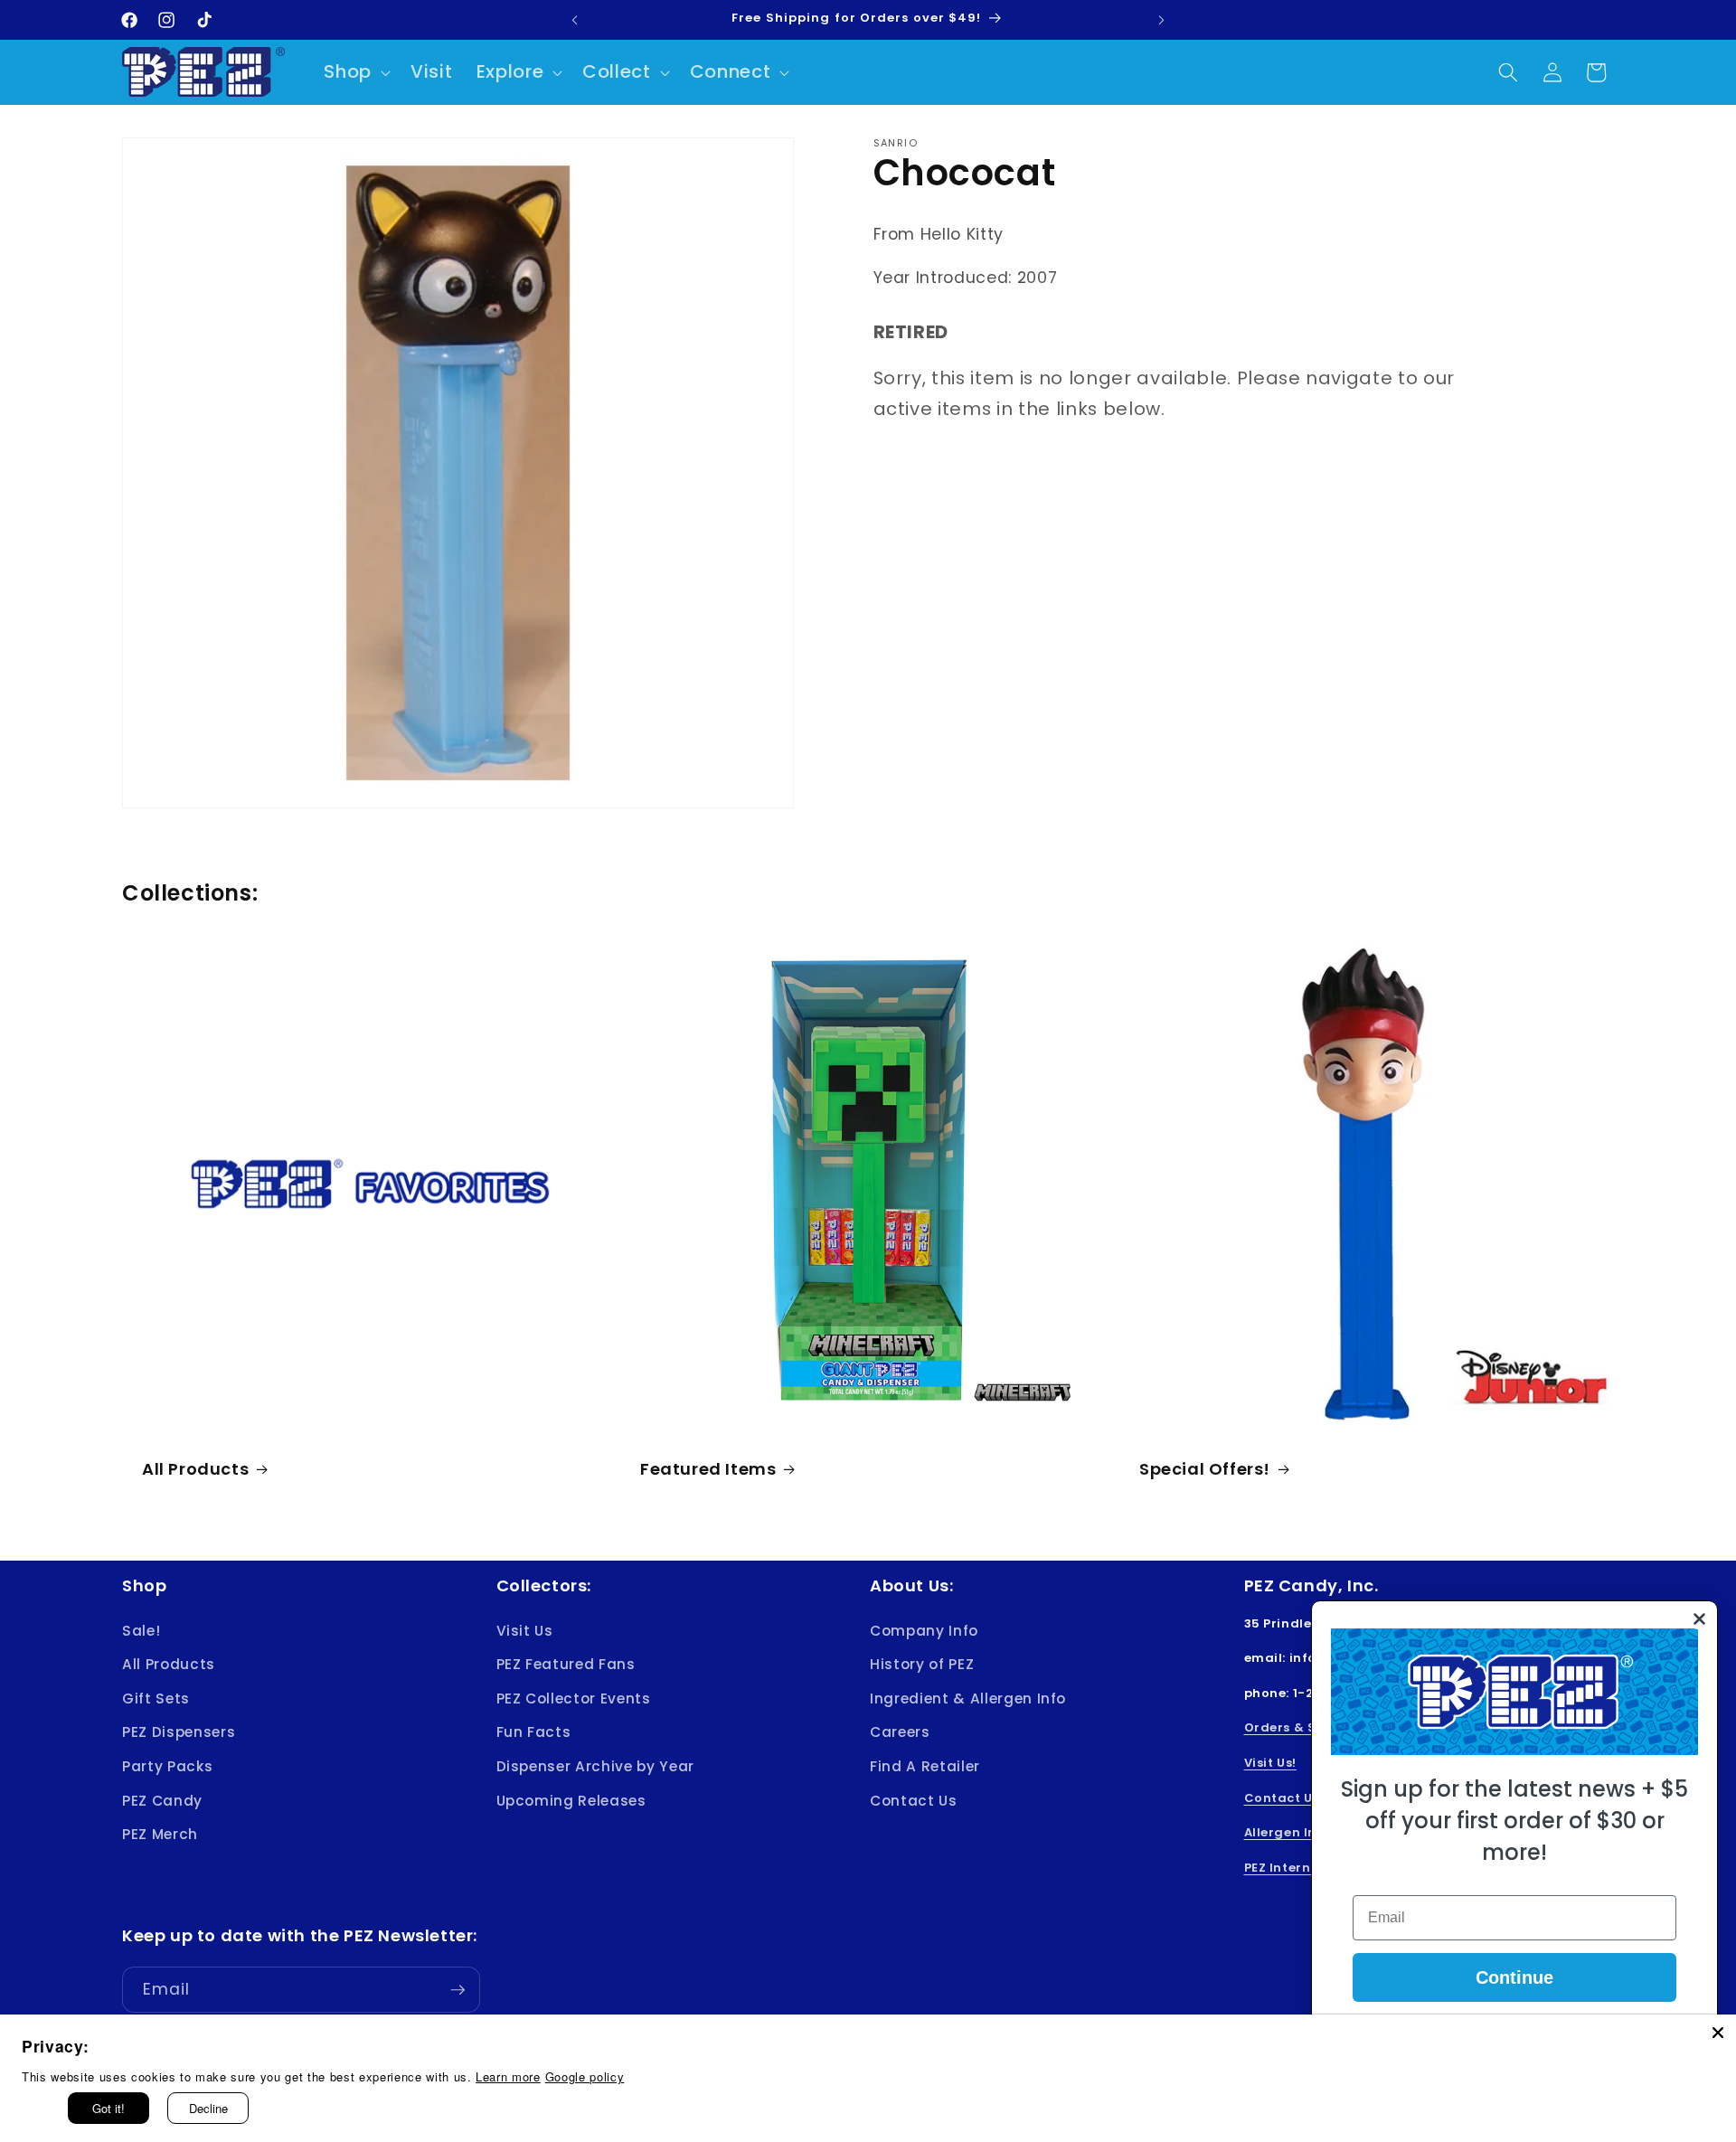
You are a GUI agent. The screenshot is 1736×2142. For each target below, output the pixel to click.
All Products (195, 1469)
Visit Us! (1270, 1763)
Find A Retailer (925, 1766)
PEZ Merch (160, 1834)
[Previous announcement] (575, 20)
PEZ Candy (162, 1801)
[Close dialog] (1699, 1619)
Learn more (508, 2076)
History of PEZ (922, 1664)
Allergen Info (1288, 1832)
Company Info (924, 1631)
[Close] (1718, 2033)
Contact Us (914, 1801)
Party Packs (167, 1766)
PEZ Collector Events (574, 1699)
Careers (900, 1732)
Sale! (141, 1631)
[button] (355, 72)
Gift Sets (156, 1699)
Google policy (585, 2076)
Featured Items (708, 1469)
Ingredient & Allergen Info (968, 1699)
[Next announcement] (1162, 20)
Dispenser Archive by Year (596, 1766)
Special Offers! (1205, 1469)
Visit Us (525, 1631)
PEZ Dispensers (179, 1732)
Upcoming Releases (571, 1801)
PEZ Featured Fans (566, 1664)
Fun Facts (534, 1732)
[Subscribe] (458, 1990)
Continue (1514, 1977)
